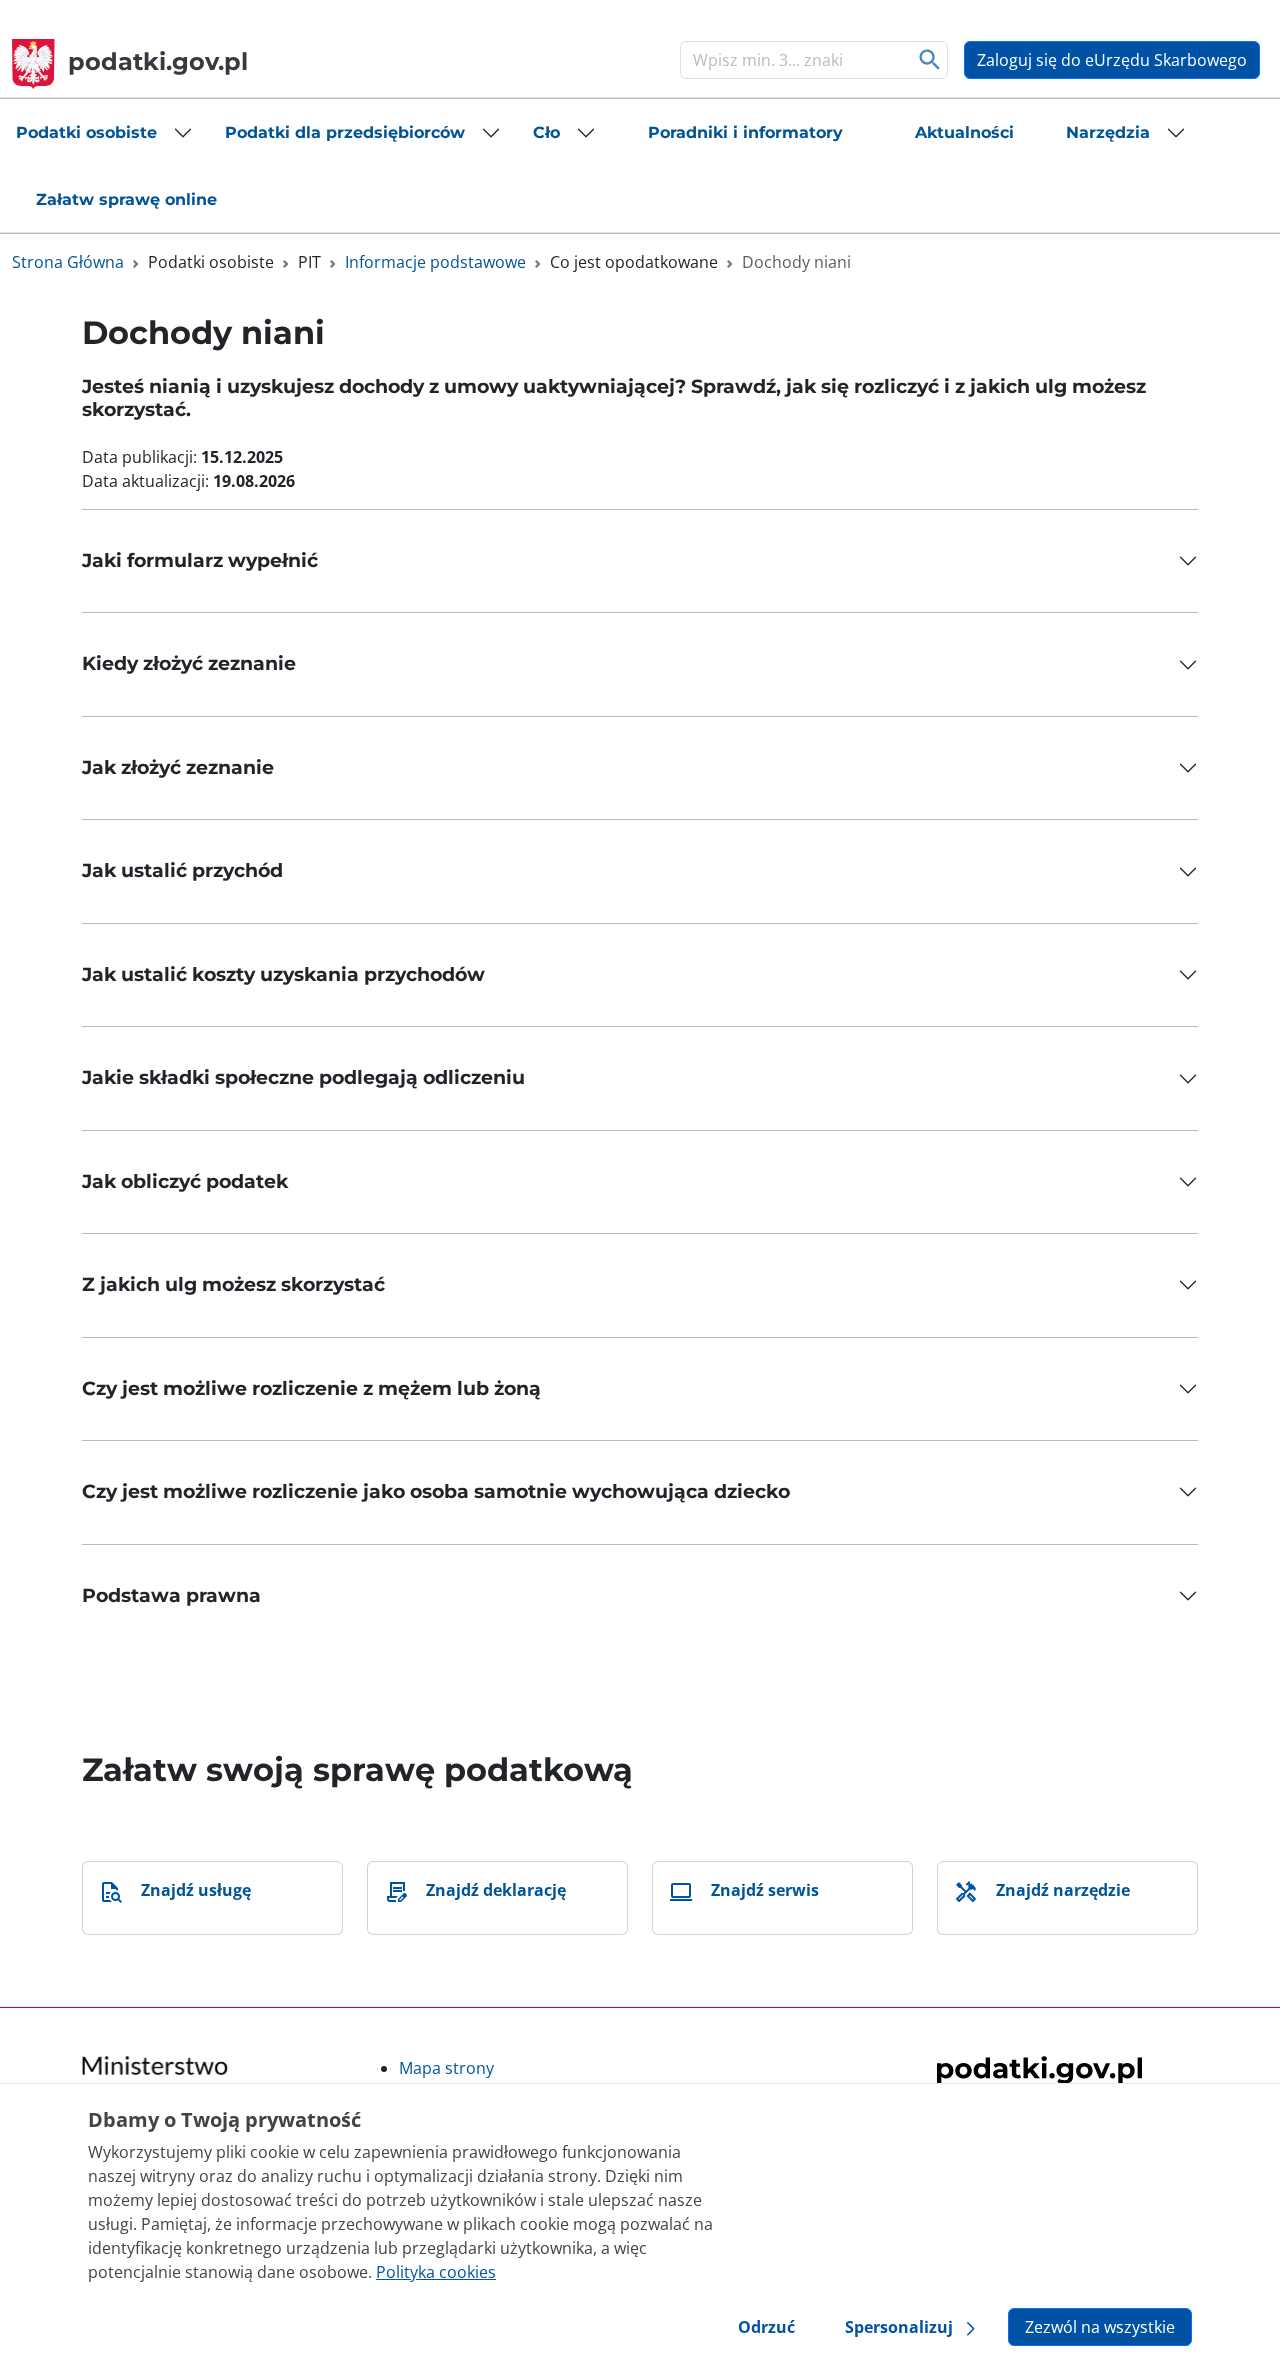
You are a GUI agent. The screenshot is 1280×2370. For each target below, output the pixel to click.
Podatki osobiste (86, 132)
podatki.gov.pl (158, 61)
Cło (546, 132)
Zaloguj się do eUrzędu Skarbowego (1112, 60)
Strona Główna (68, 262)
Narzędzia (1108, 132)
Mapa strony (446, 2068)
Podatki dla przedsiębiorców (345, 132)
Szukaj (930, 60)
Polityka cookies (436, 2272)
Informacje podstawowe (435, 262)
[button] (104, 133)
